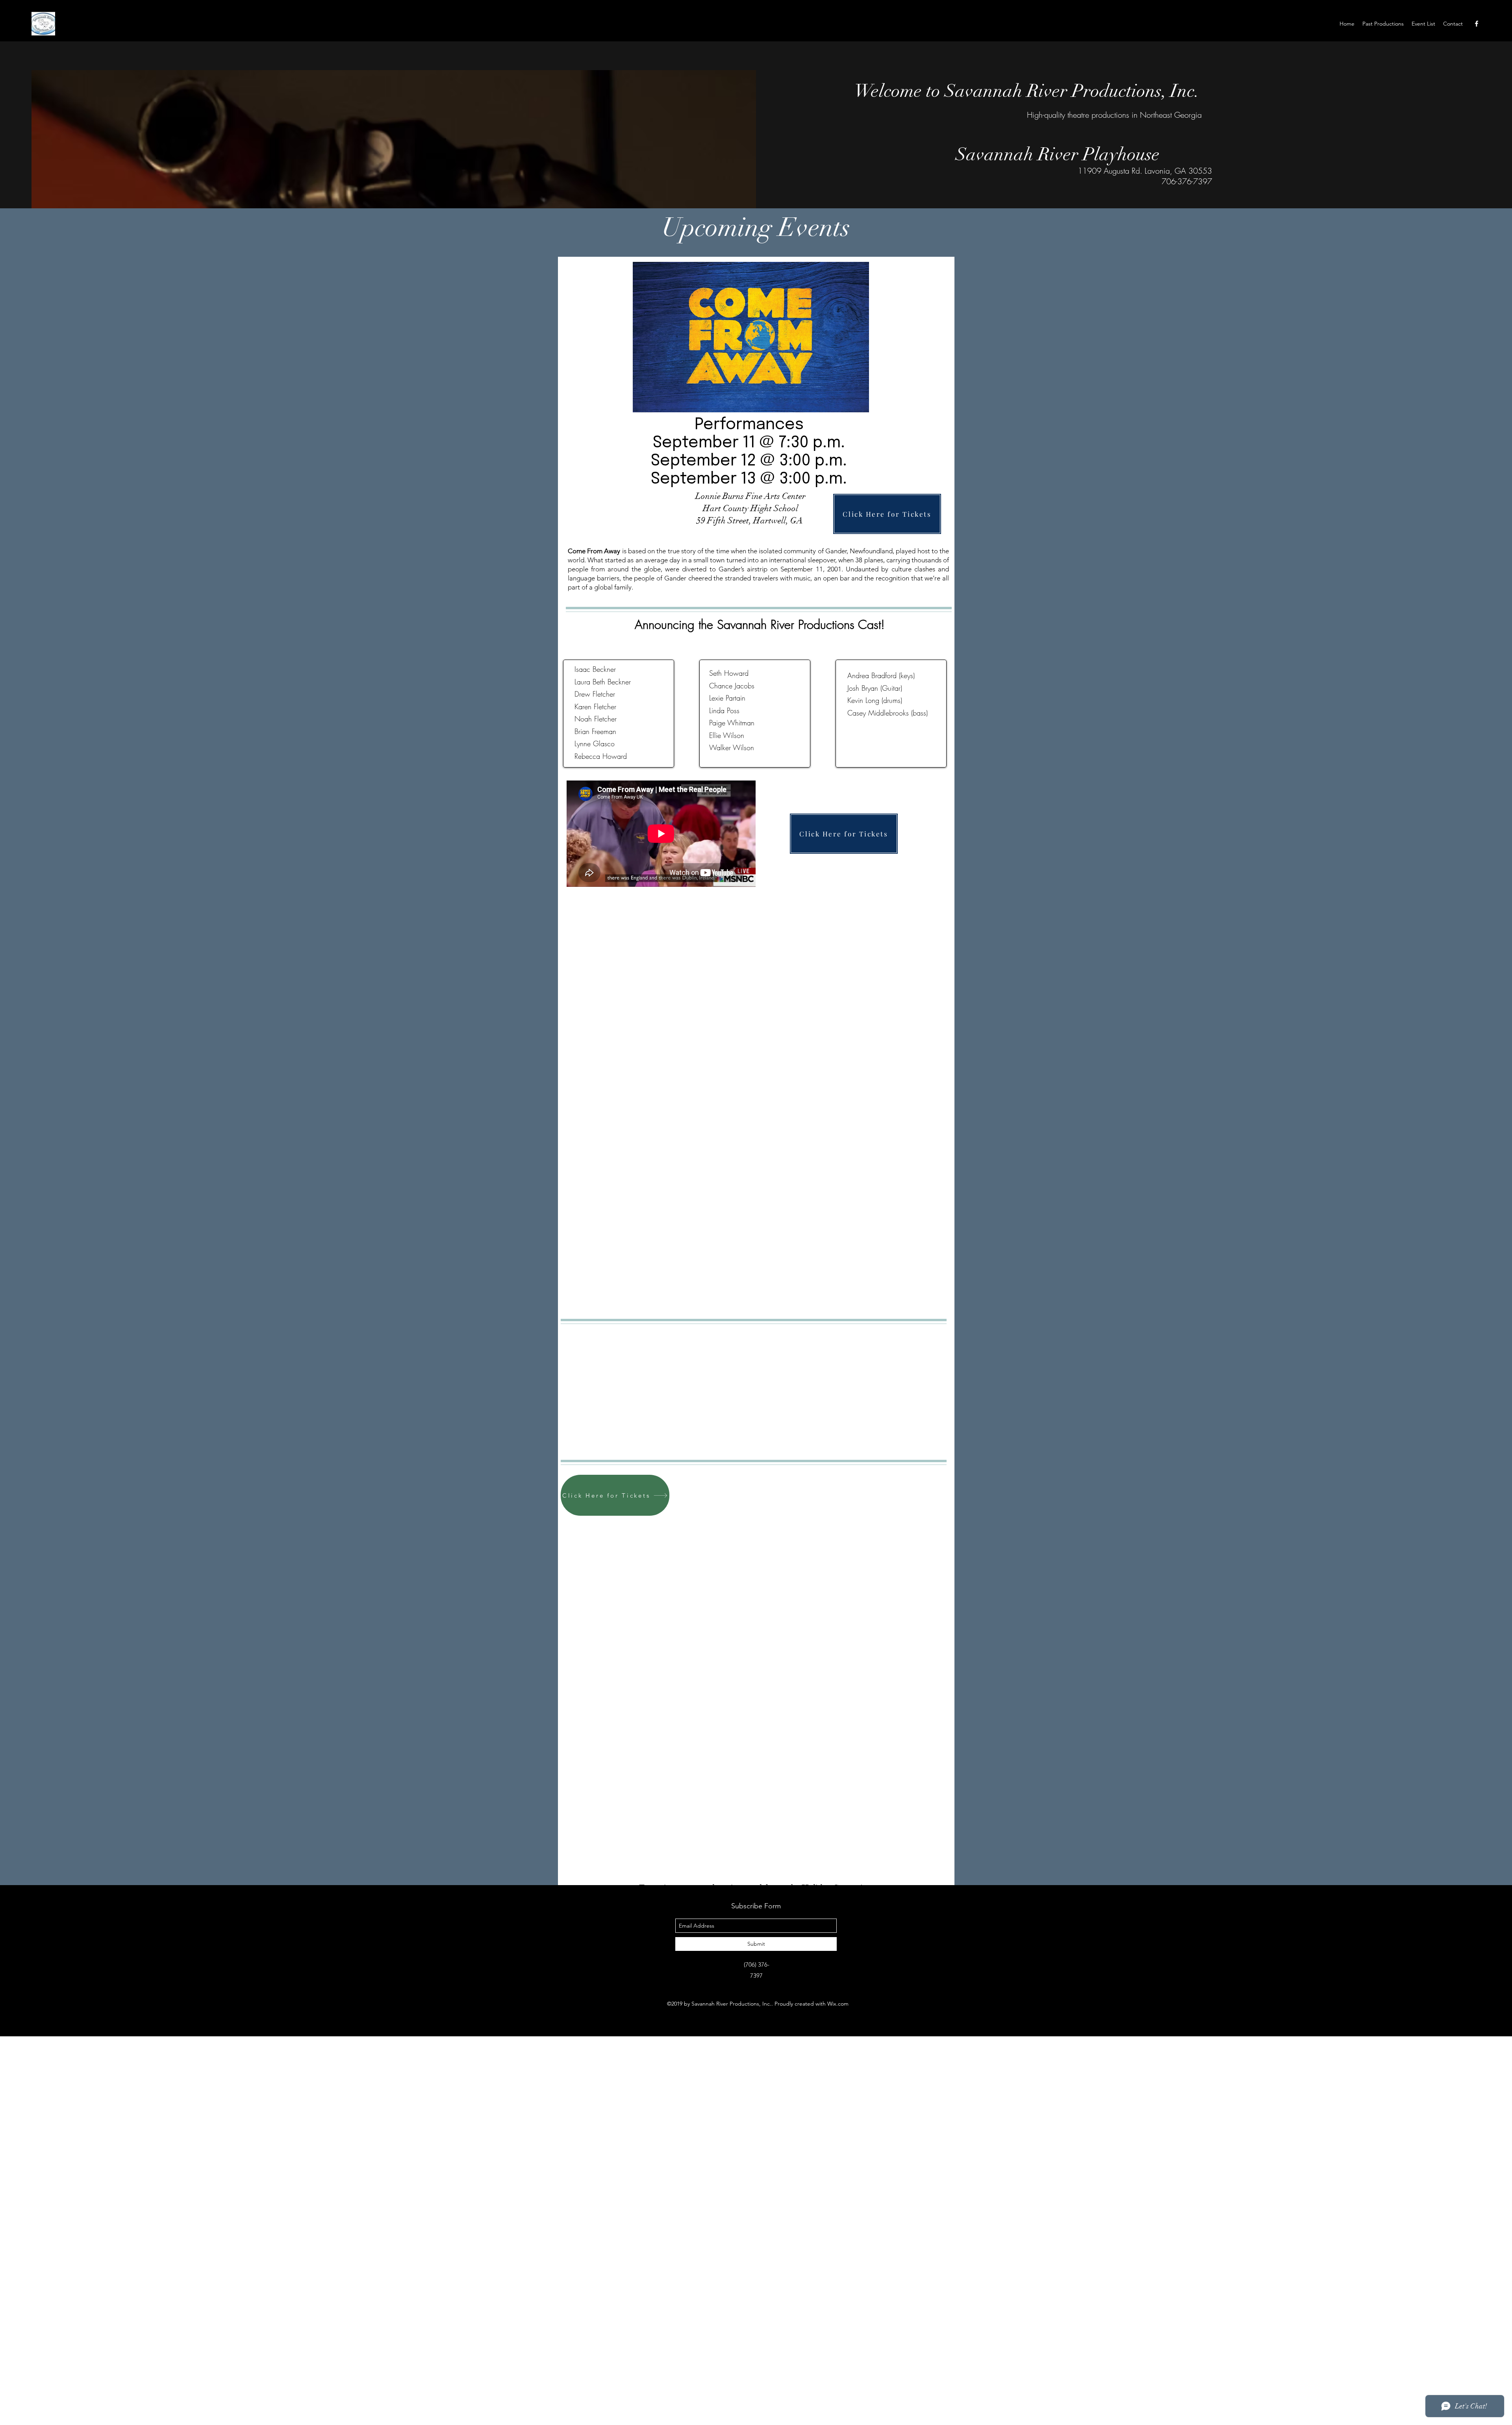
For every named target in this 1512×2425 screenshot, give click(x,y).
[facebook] (1477, 24)
